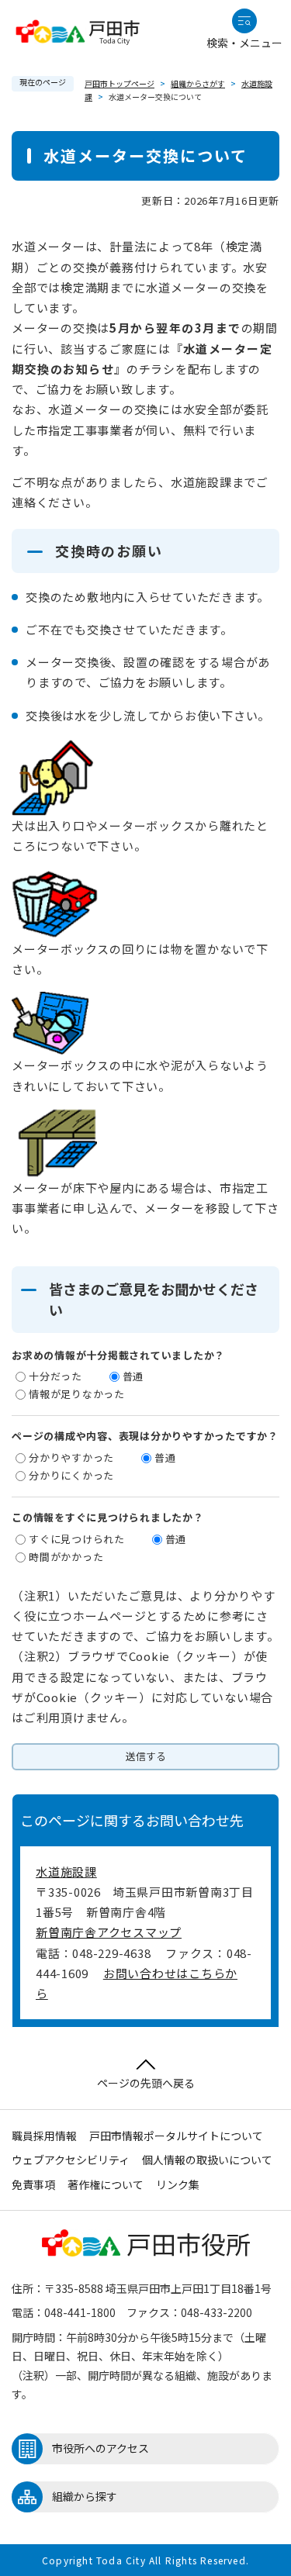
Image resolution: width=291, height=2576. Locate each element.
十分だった (55, 1376)
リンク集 (178, 2184)
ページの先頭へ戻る (146, 2083)
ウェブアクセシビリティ (71, 2160)
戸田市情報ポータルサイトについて (176, 2136)
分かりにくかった (71, 1475)
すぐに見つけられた (77, 1539)
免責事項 (33, 2184)
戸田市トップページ (120, 83)
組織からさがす (198, 83)
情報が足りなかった (77, 1394)
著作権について (106, 2184)
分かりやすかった (71, 1457)
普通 (133, 1376)
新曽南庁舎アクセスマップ (109, 1932)
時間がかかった (66, 1557)
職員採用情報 (44, 2136)
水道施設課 (66, 1872)
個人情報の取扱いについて (207, 2160)
